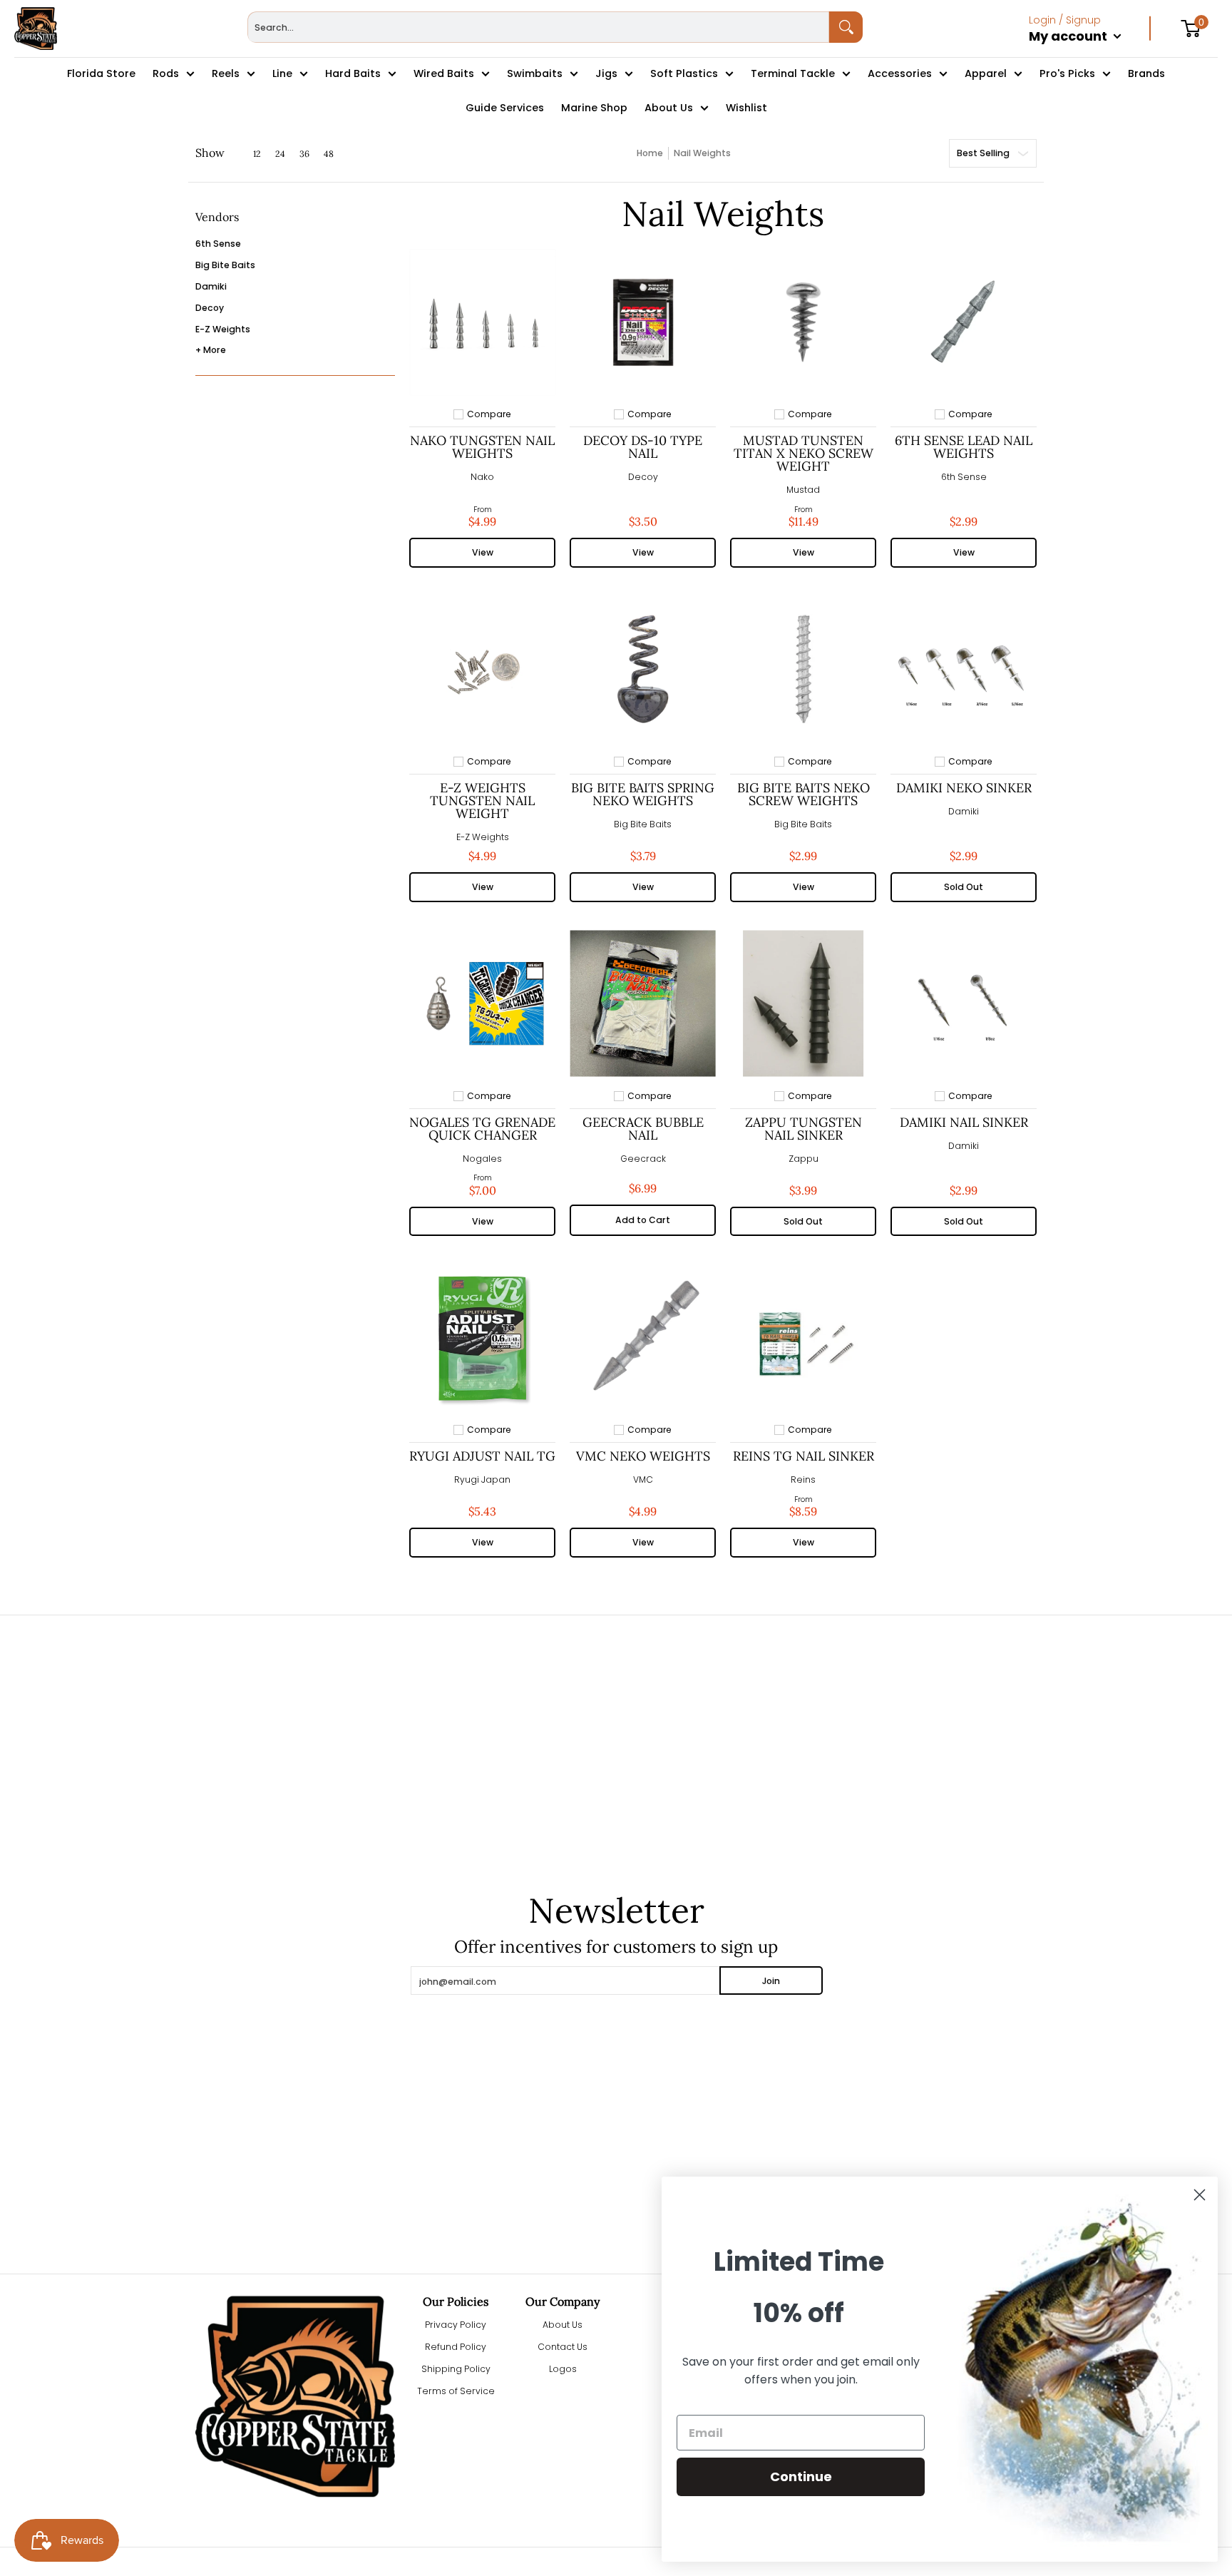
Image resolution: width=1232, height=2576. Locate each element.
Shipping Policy (456, 2369)
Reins (803, 1479)
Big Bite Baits (225, 265)
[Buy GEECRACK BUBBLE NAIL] (643, 1004)
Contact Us (563, 2347)
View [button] (483, 552)
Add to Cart (643, 1220)
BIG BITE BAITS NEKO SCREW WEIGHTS (804, 794)
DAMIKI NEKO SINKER (964, 788)
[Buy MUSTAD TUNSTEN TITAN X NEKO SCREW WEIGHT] (803, 322)
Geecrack (643, 1159)
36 (304, 154)
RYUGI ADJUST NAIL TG (482, 1456)
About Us (563, 2325)
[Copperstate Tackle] (36, 29)
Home (650, 153)
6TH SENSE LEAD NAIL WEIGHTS (964, 447)
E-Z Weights (223, 329)
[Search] (846, 27)
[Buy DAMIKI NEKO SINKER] (964, 669)
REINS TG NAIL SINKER (804, 1456)
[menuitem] (1090, 51)
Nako (482, 477)
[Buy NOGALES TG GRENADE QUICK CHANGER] (482, 1004)
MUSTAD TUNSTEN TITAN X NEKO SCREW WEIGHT (804, 453)
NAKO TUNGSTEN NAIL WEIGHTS (482, 447)
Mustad (803, 490)
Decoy (210, 308)
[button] (217, 222)
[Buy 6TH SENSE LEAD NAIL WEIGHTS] (964, 322)
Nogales (482, 1159)
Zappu (804, 1159)
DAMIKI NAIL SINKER (964, 1122)
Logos (563, 2369)
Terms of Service (456, 2391)
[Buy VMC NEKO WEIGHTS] (643, 1338)
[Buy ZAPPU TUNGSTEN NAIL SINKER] (803, 1004)
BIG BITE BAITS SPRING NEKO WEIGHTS (643, 794)
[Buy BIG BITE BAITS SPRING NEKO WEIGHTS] (643, 669)
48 (329, 154)
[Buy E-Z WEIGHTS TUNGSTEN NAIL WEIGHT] (482, 669)
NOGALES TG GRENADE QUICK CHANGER (482, 1129)
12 (257, 154)
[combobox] (539, 27)
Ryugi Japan (482, 1479)
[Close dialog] (1200, 2195)
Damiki (211, 286)
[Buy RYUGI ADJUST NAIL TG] (482, 1338)
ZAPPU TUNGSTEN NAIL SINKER (804, 1129)
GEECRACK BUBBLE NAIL (643, 1129)
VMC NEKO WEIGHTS (643, 1456)
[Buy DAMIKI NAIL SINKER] (964, 1004)
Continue (801, 2477)
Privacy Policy (456, 2325)
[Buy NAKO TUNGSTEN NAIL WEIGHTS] (482, 322)
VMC (643, 1479)
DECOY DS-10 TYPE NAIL (643, 447)
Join (771, 1981)
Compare (489, 414)
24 (280, 154)
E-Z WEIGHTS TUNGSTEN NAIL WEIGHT (482, 801)
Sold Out (964, 887)
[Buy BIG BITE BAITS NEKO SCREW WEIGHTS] (803, 669)
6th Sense (218, 244)
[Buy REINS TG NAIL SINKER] (803, 1338)
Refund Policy (456, 2347)
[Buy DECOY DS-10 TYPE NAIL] (643, 322)
